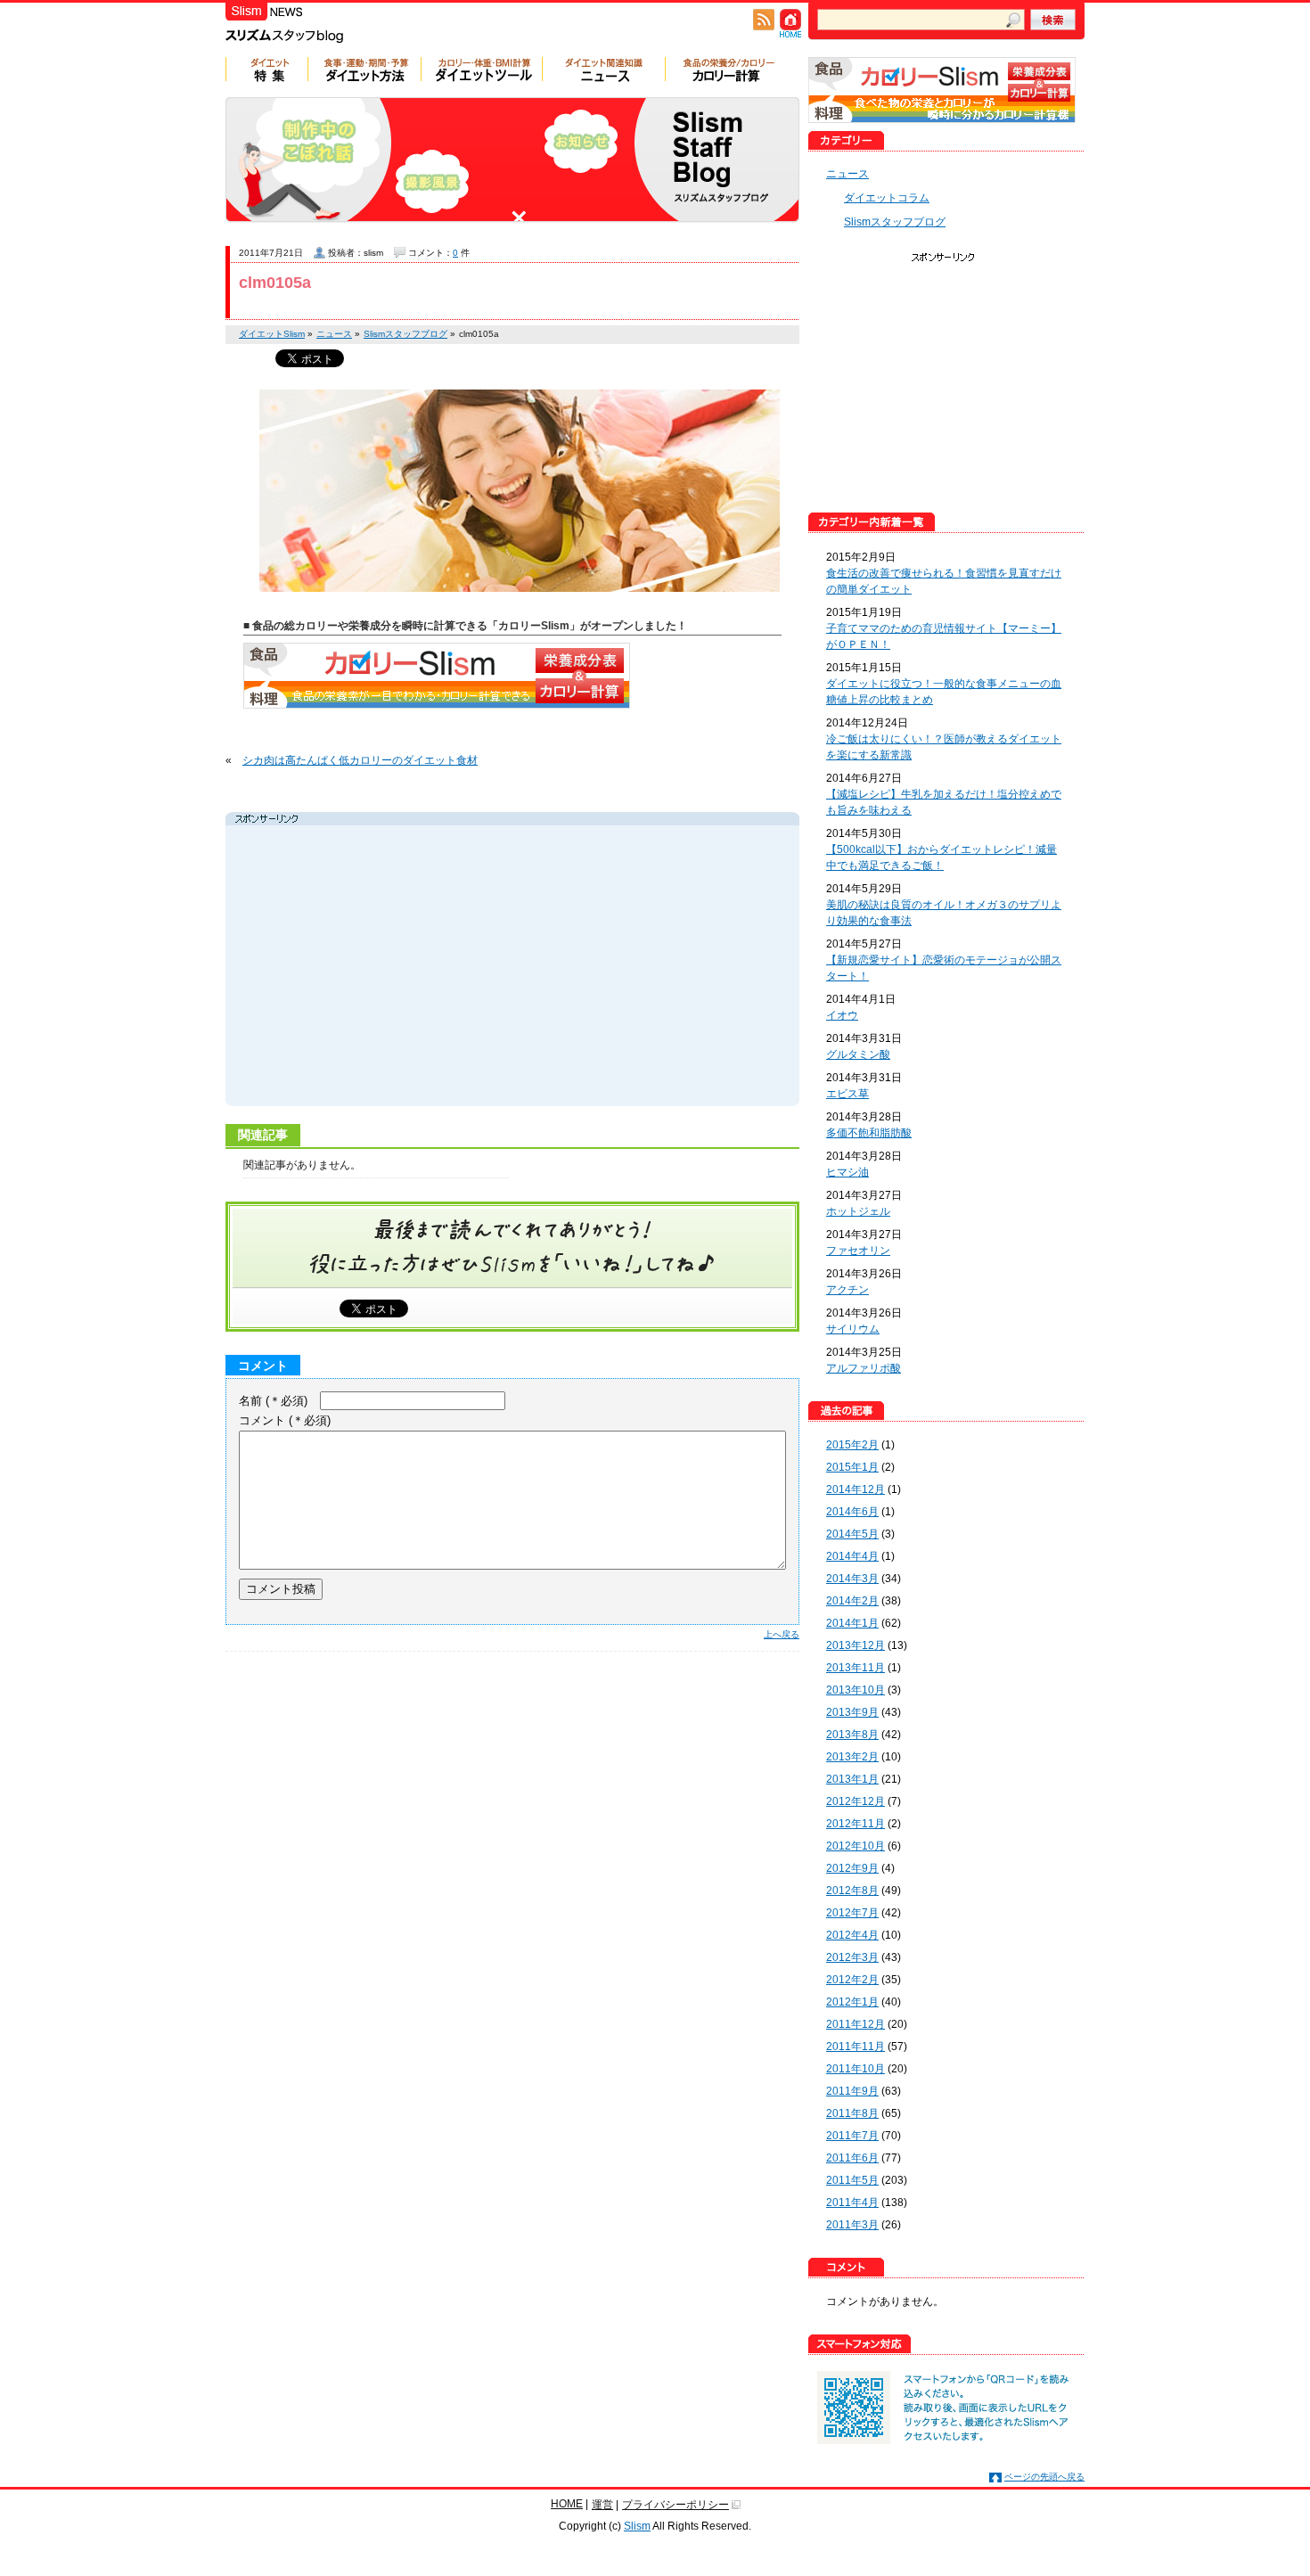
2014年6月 (852, 1512)
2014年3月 (852, 1579)
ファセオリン (858, 1251)
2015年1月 (852, 1467)
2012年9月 (852, 1868)
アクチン (847, 1290)
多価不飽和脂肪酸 (869, 1133)
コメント (285, 1420)
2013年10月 (856, 1690)
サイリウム (853, 1329)
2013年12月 (856, 1645)
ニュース (847, 174)
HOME (567, 2504)
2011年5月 (852, 2180)
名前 (273, 1401)
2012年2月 (852, 1980)
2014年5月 (852, 1534)
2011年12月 (856, 2024)
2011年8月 (852, 2113)
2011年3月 (852, 2225)
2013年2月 (852, 1757)
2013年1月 (852, 1779)
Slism (637, 2526)
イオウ (842, 1015)
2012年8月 (852, 1891)
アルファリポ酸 (864, 1368)
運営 (602, 2505)
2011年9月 (852, 2091)
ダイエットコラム (887, 198)
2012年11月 (856, 1824)
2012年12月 (856, 1801)
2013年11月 (856, 1668)
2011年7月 (852, 2136)
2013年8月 (852, 1735)
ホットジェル (858, 1211)
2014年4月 (852, 1556)
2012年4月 (852, 1935)
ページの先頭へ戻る (1044, 2477)
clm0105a (275, 283)
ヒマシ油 (847, 1172)
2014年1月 (852, 1623)
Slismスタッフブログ (895, 222)
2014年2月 (852, 1601)
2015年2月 (852, 1445)
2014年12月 (856, 1489)
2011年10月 (856, 2069)
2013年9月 (852, 1712)
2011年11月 (856, 2047)
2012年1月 (852, 2002)
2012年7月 (852, 1913)
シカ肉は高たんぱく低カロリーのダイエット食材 (360, 760)
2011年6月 (852, 2158)
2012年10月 (856, 1846)
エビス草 (847, 1094)
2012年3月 (852, 1957)
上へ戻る (782, 1634)
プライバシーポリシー (675, 2505)
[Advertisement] (398, 968)
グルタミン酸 (858, 1054)
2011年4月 (852, 2203)
